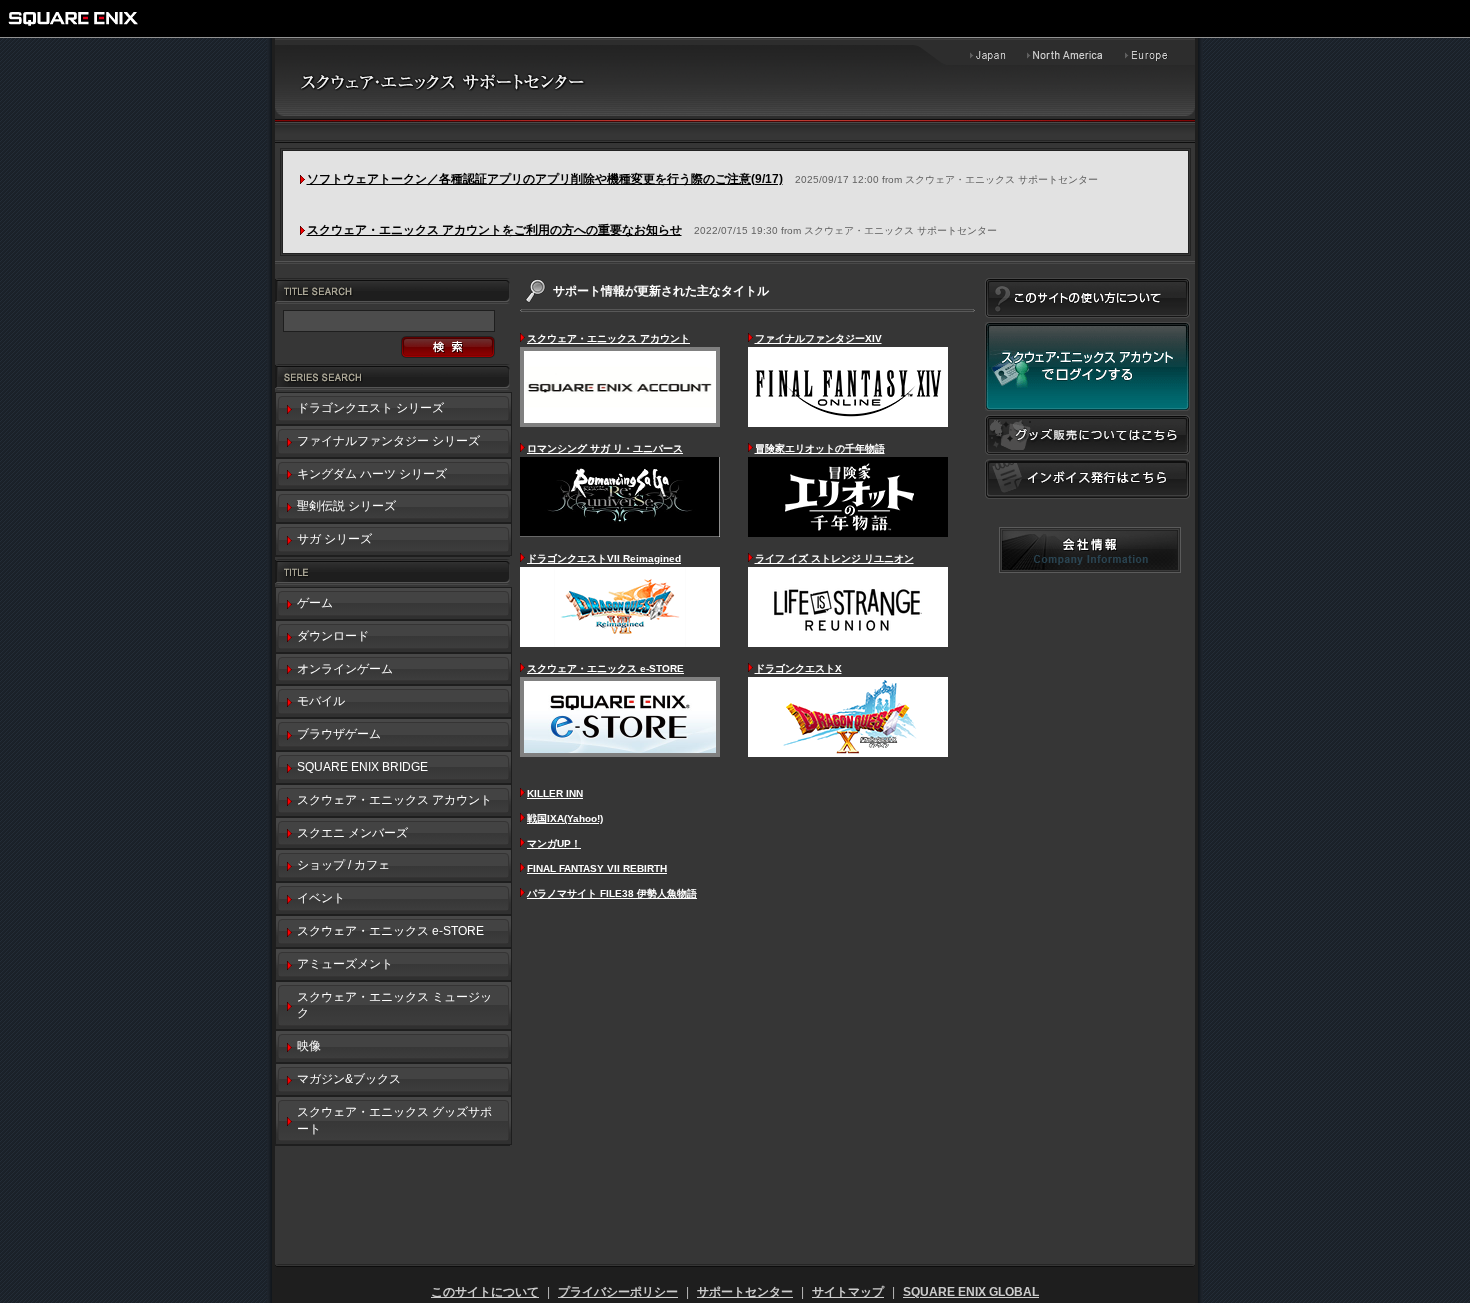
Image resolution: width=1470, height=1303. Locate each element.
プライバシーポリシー (618, 1292)
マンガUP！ (554, 843)
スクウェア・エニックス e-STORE (605, 668)
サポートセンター (745, 1292)
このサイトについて (485, 1292)
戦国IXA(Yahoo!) (565, 818)
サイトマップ (848, 1292)
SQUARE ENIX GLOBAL (971, 1292)
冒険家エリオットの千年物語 (820, 448)
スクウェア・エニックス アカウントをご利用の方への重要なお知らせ (494, 230)
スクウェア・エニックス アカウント (608, 338)
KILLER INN (555, 793)
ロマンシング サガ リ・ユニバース (605, 448)
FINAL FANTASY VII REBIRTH (597, 868)
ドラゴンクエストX (798, 668)
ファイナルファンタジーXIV (818, 338)
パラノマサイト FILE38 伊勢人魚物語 (612, 893)
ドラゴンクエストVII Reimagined (604, 558)
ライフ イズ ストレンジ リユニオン (834, 558)
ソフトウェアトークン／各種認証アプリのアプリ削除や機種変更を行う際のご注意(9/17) (545, 179)
